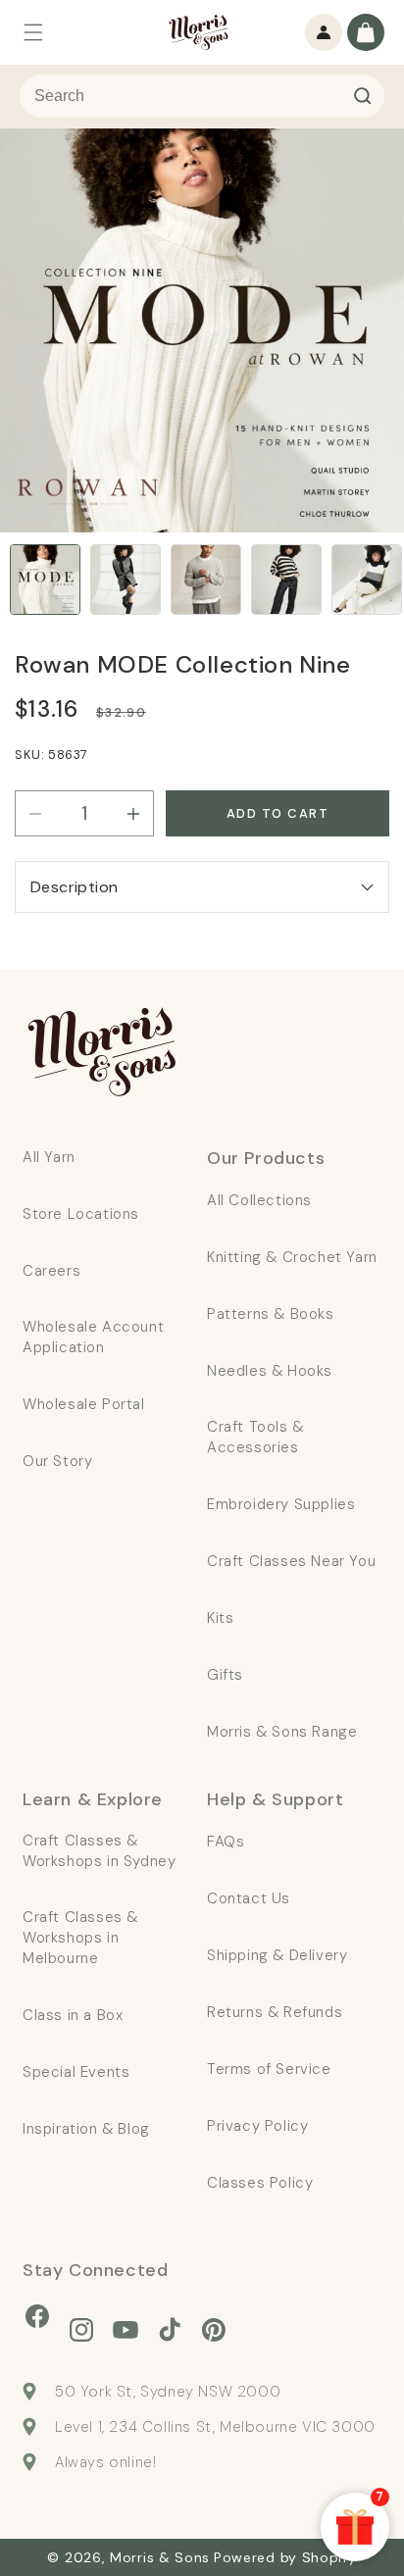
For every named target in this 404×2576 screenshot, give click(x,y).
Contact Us (249, 1898)
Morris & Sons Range (282, 1732)
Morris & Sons (160, 2557)
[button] (33, 32)
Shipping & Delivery (277, 1955)
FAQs (226, 1842)
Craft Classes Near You (291, 1561)
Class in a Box (73, 2015)
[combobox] (202, 96)
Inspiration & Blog (86, 2129)
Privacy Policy (257, 2126)
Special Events (76, 2072)
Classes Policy (260, 2183)
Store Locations (81, 1214)
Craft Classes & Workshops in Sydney (99, 1851)
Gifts (225, 1675)
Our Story (57, 1461)
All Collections (259, 1200)
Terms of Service (269, 2069)
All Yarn (49, 1157)
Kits (220, 1618)
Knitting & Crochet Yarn (292, 1257)
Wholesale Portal (84, 1404)
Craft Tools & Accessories (255, 1437)
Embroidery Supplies (281, 1504)
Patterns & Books (271, 1314)
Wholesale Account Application (93, 1337)
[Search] (363, 96)
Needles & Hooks (270, 1371)
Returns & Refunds (275, 2012)
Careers (51, 1271)
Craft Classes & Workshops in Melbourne (80, 1938)
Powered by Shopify (285, 2557)
